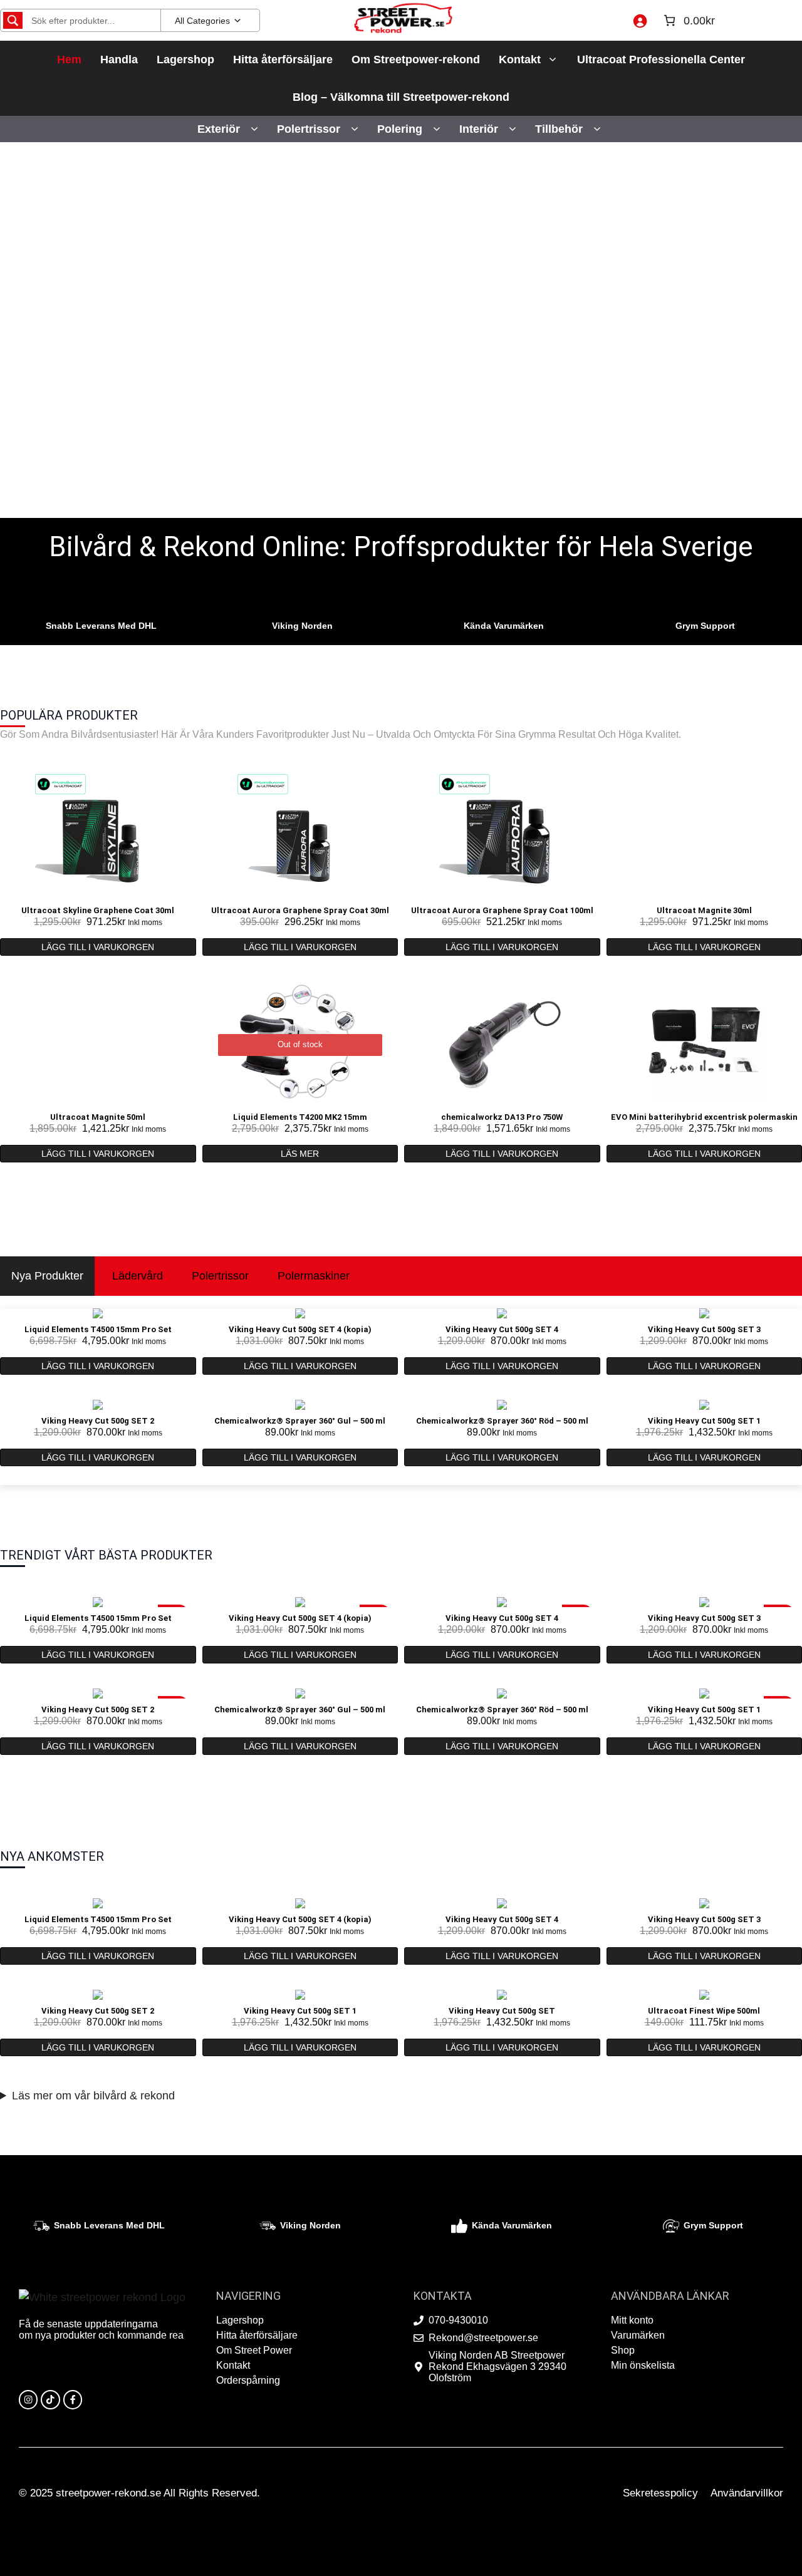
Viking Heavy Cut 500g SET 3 (704, 1329)
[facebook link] (73, 2399)
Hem (69, 59)
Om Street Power (254, 2350)
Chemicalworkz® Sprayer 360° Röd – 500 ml (502, 1421)
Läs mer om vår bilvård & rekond (93, 2096)
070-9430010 (458, 2320)
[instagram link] (28, 2399)
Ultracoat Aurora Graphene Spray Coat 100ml (502, 910)
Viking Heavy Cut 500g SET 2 (98, 1421)
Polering (400, 129)
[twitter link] (50, 2399)
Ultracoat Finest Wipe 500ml (704, 2011)
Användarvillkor (747, 2493)
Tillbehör (559, 129)
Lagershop (185, 59)
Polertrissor (309, 129)
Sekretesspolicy (660, 2493)
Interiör (479, 129)
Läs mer (300, 1154)
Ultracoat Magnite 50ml (98, 1117)
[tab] (47, 1276)
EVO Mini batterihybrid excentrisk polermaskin (704, 1117)
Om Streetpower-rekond (416, 59)
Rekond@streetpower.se (483, 2338)
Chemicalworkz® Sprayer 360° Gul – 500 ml (300, 1421)
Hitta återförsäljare (283, 59)
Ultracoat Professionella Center (661, 59)
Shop (623, 2350)
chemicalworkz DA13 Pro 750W (502, 1117)
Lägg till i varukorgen (98, 947)
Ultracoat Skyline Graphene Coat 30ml (98, 910)
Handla (119, 59)
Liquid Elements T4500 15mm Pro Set (98, 1329)
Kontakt (520, 59)
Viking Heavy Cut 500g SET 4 (502, 1329)
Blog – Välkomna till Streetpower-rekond (401, 97)
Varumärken (638, 2335)
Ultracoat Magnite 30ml (704, 910)
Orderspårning (248, 2380)
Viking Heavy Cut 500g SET (502, 2011)
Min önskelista (643, 2365)
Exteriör (219, 129)
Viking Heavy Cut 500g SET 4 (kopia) (300, 1329)
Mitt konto (632, 2320)
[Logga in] (640, 21)
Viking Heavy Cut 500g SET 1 (704, 1421)
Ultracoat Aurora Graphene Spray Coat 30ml (300, 910)
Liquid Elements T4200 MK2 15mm (300, 1117)
